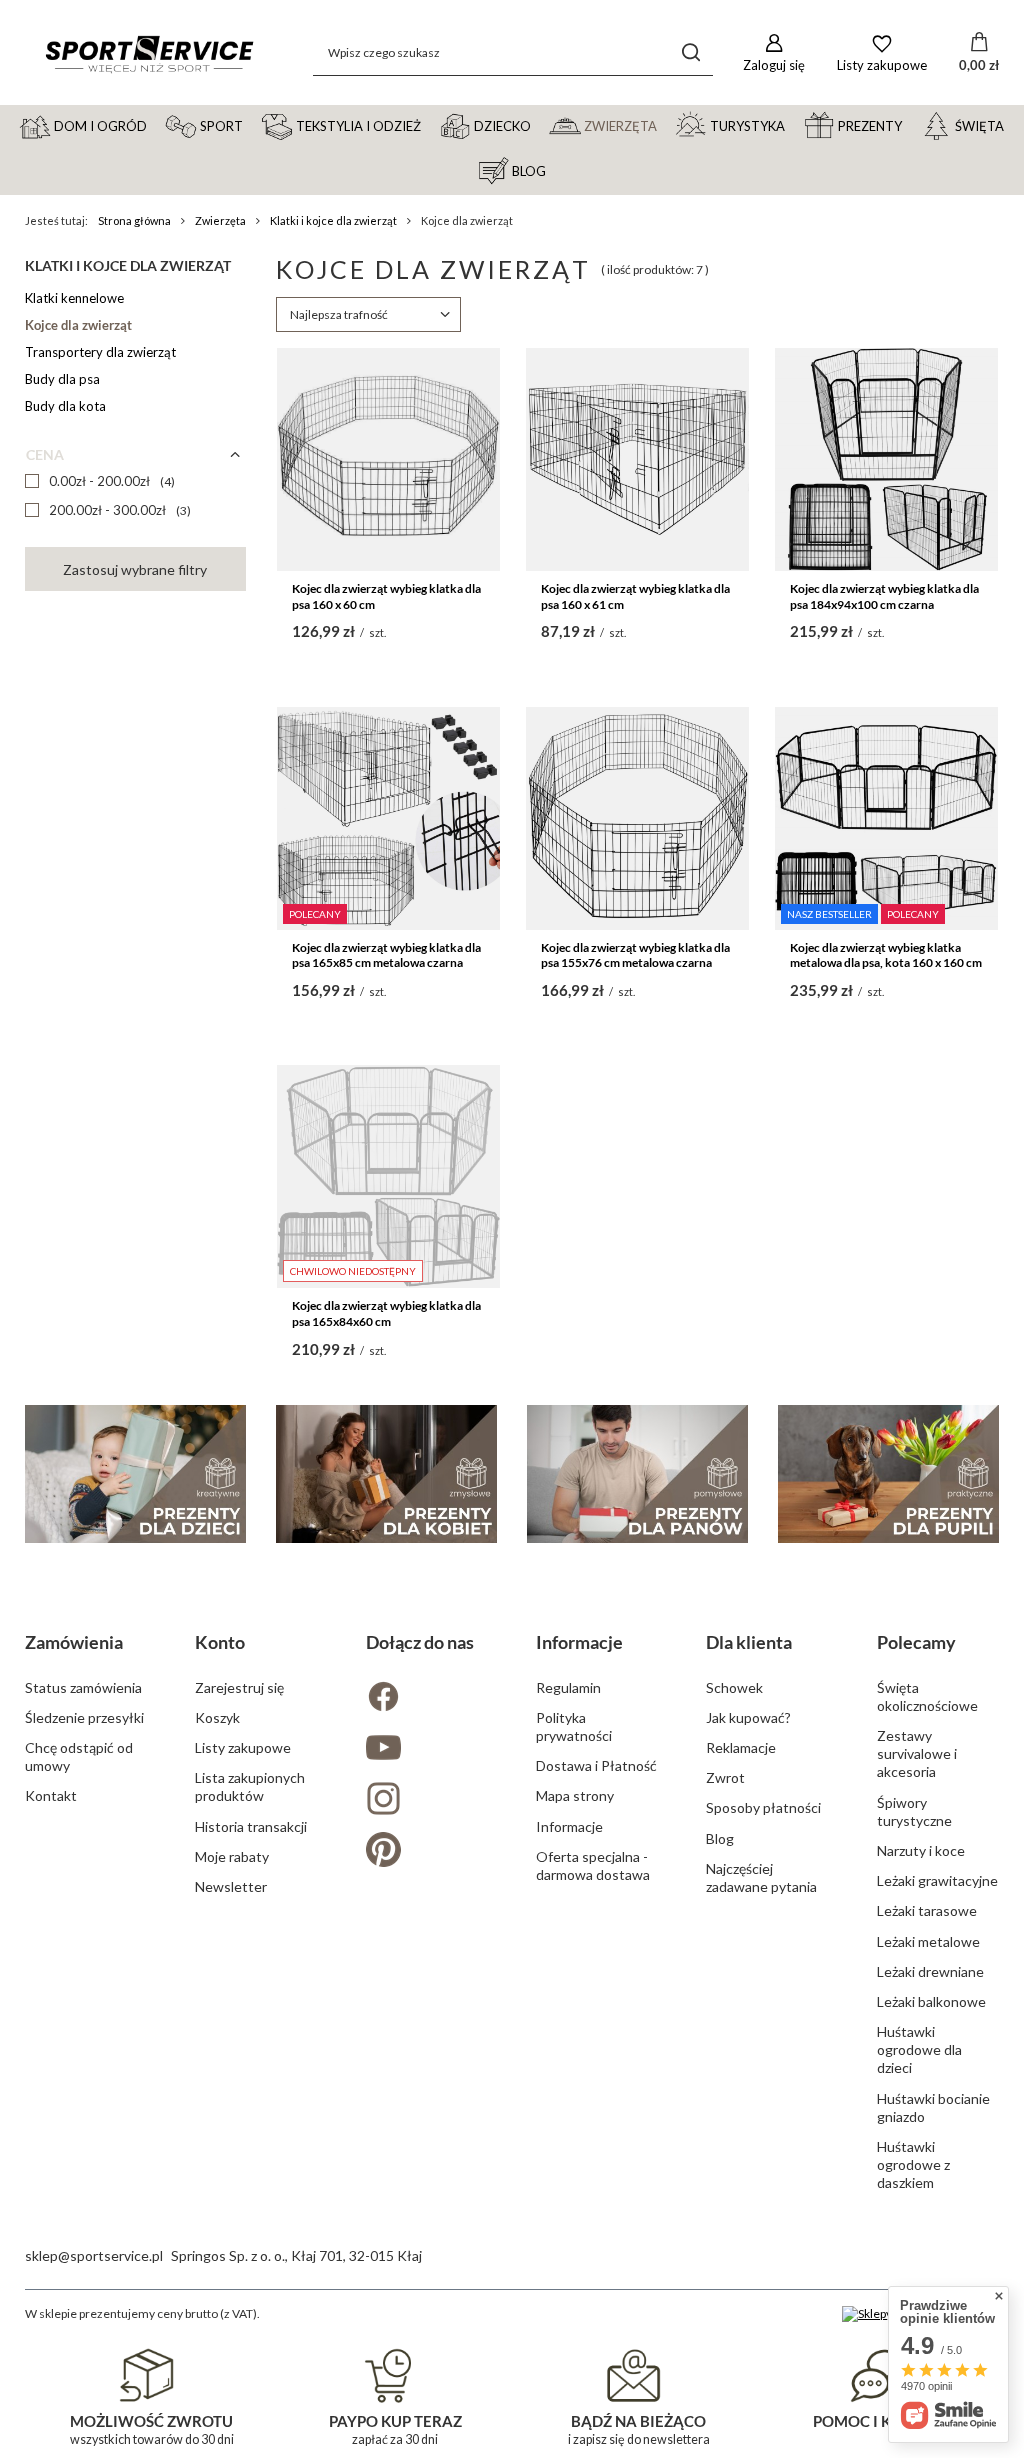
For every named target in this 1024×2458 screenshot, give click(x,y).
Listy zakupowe (243, 1747)
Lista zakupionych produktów (250, 1786)
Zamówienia (74, 1642)
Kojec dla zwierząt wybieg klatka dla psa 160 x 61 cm (635, 596)
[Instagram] (427, 1800)
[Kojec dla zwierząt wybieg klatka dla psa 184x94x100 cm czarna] (886, 459)
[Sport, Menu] (252, 125)
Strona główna (134, 220)
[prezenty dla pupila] (888, 1474)
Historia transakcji (251, 1826)
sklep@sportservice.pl (94, 2255)
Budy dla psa (62, 379)
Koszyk (217, 1717)
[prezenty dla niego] (637, 1474)
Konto (220, 1642)
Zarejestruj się (239, 1687)
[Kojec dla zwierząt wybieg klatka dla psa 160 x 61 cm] (637, 459)
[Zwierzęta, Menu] (666, 125)
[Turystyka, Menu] (794, 125)
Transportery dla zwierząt (100, 352)
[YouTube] (427, 1749)
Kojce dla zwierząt (78, 325)
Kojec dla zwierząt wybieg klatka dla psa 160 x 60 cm (386, 596)
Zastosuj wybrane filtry (135, 569)
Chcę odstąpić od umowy (79, 1756)
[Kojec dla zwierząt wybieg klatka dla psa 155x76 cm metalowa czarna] (637, 818)
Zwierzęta (220, 220)
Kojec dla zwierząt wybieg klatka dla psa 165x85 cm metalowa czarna (386, 955)
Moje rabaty (232, 1856)
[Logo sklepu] (149, 52)
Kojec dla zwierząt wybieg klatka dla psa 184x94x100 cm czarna (884, 596)
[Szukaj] (690, 52)
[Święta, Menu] (1013, 125)
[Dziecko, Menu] (540, 125)
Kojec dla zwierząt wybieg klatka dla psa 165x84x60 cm (386, 1313)
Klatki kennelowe (74, 298)
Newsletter (231, 1886)
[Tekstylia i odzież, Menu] (430, 125)
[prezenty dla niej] (386, 1474)
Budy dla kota (65, 406)
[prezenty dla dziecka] (135, 1474)
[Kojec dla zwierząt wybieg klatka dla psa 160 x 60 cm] (388, 459)
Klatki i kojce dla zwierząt (333, 220)
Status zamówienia (83, 1687)
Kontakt (51, 1795)
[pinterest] (427, 1851)
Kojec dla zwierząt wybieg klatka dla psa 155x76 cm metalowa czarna (635, 955)
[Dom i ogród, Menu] (156, 125)
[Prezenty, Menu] (911, 125)
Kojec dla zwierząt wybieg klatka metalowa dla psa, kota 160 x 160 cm (886, 955)
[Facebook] (427, 1698)
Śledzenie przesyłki (84, 1717)
